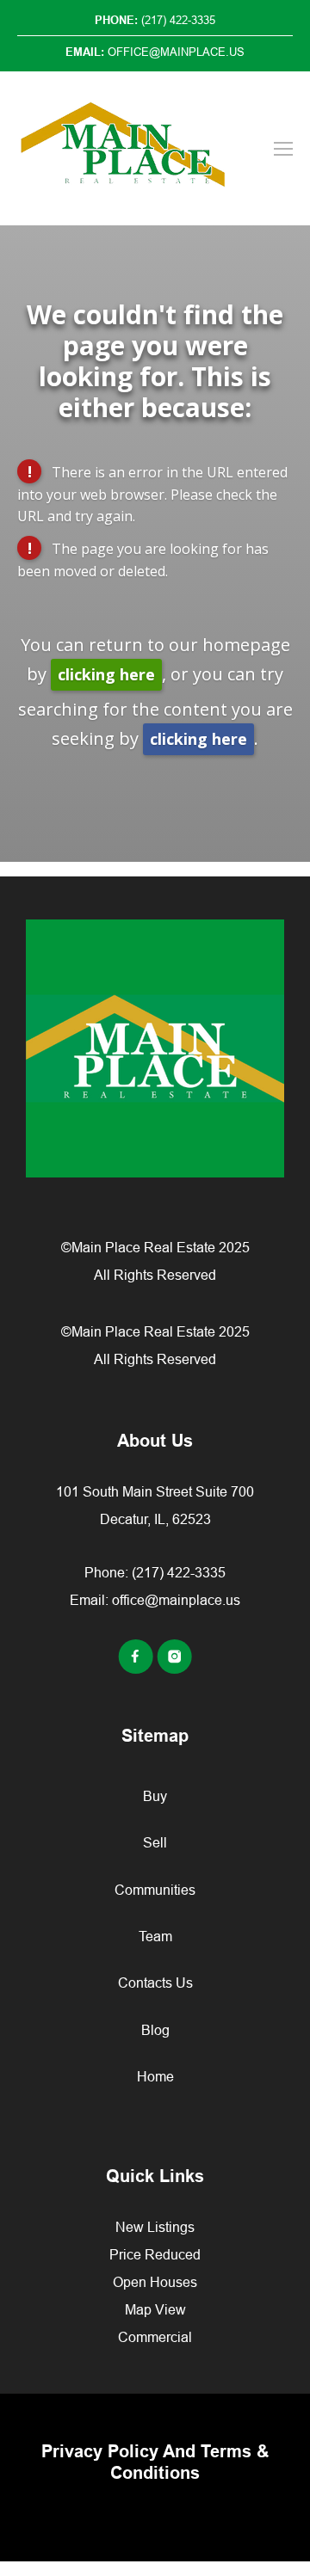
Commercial (155, 2337)
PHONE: (155, 20)
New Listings (155, 2227)
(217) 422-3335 (179, 1572)
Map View (155, 2309)
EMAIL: (155, 52)
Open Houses (155, 2282)
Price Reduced (155, 2254)
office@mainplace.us (176, 1600)
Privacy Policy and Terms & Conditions (155, 2462)
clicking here (106, 674)
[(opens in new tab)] (137, 1669)
